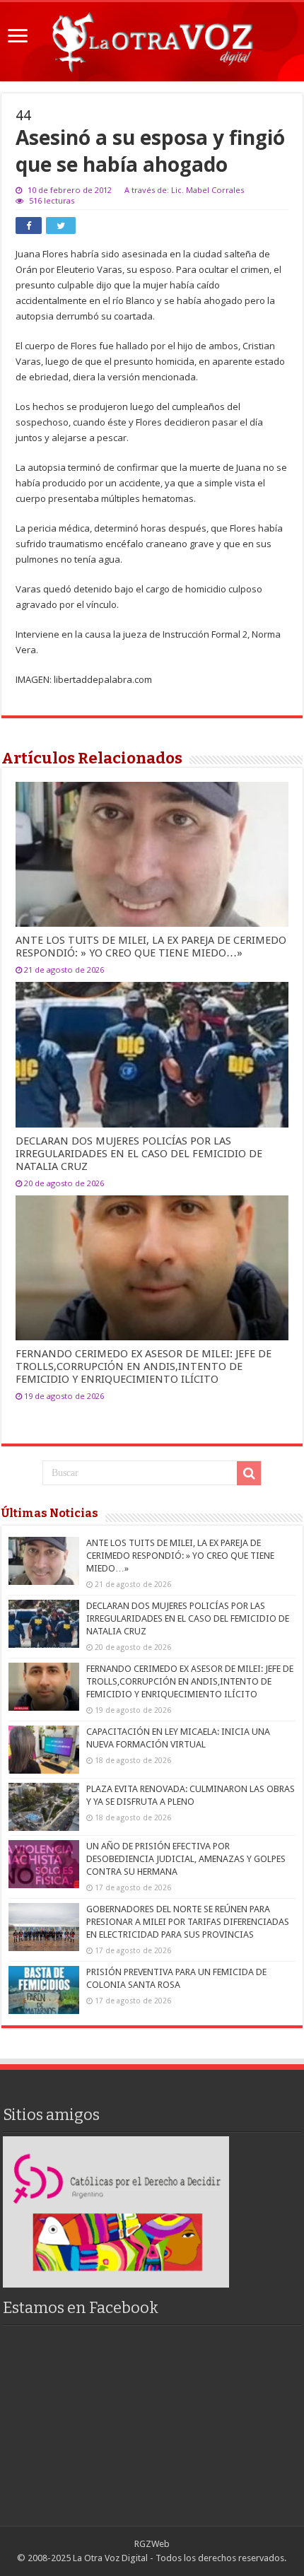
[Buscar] (249, 1473)
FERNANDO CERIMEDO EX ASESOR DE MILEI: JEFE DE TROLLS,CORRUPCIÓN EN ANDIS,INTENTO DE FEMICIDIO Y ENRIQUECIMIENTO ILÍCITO (144, 1366)
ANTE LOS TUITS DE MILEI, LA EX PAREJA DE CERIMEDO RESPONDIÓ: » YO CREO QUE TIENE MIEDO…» (151, 947)
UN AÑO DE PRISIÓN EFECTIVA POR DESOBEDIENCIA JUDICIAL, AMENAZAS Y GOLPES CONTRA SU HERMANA (186, 1859)
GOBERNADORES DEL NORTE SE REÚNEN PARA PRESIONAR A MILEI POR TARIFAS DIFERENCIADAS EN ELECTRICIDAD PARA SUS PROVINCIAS (188, 1922)
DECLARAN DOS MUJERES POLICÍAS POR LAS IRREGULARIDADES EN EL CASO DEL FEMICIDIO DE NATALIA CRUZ (139, 1154)
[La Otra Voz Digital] (152, 39)
